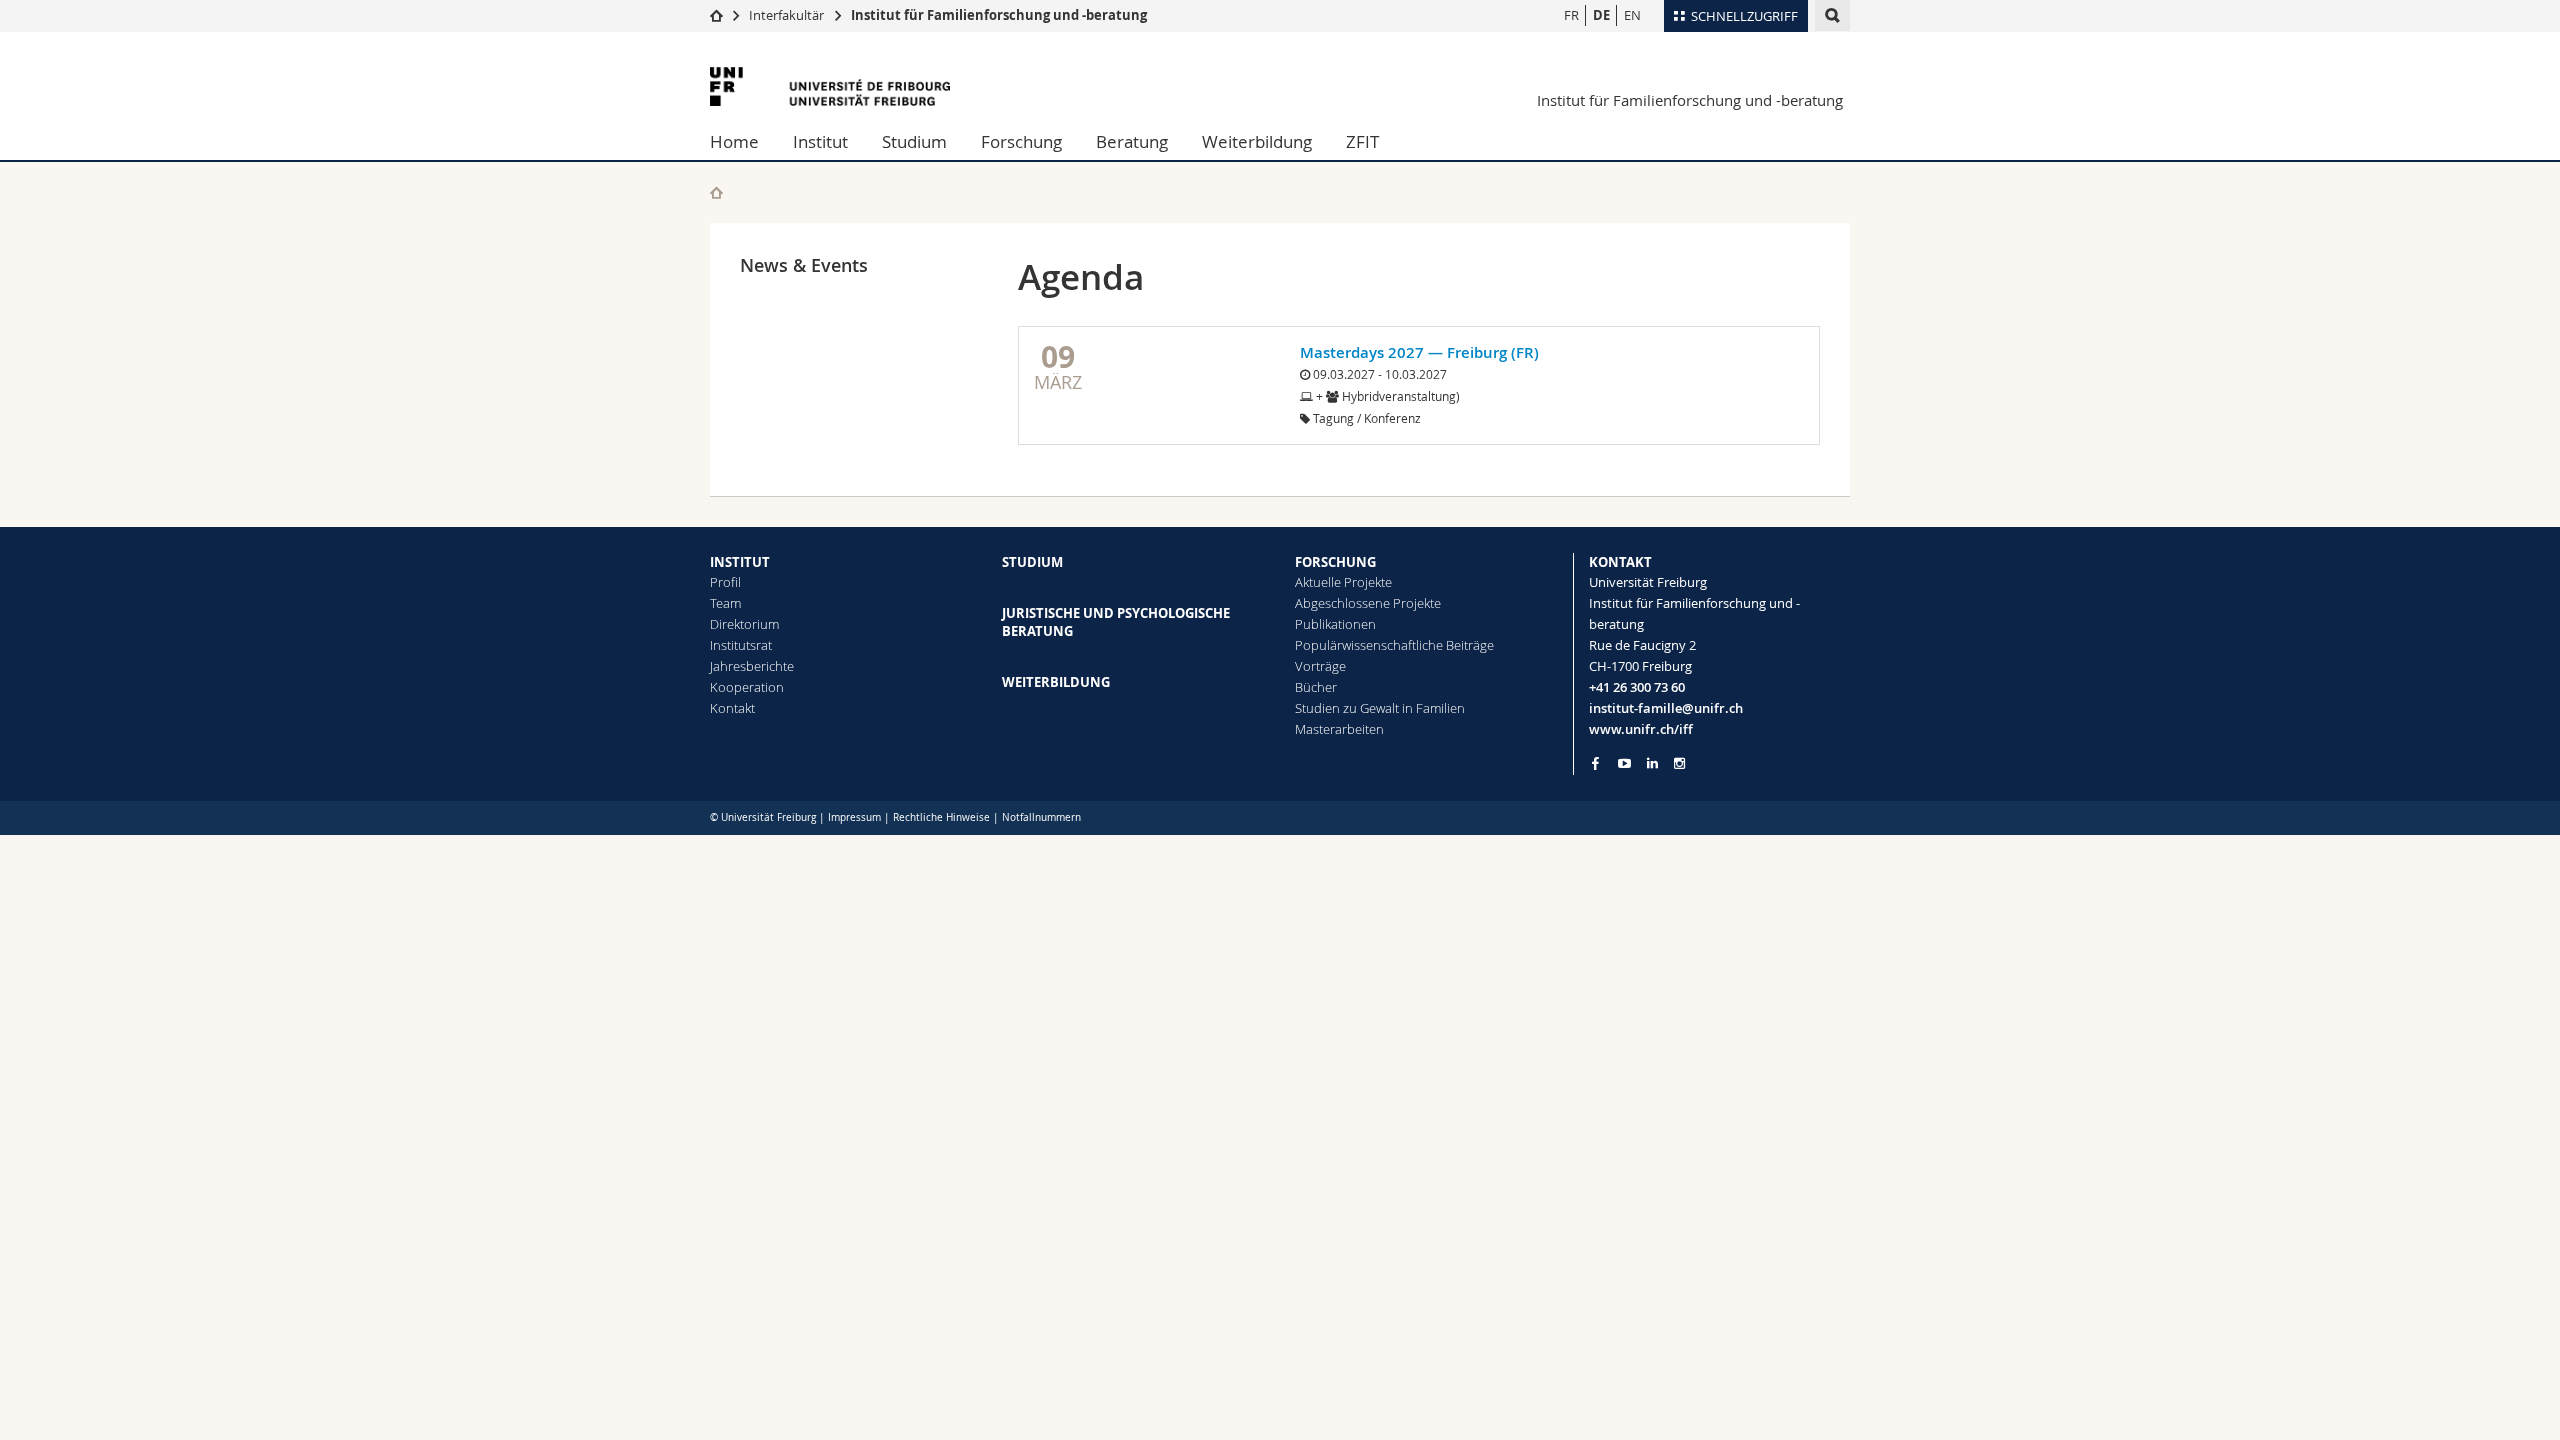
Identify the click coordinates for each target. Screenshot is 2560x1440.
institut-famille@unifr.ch (1666, 708)
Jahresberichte (752, 666)
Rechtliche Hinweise (941, 817)
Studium (914, 141)
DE (1601, 15)
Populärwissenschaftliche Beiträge (1394, 645)
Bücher (1316, 687)
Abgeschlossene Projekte (1368, 603)
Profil (725, 582)
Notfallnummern (1041, 817)
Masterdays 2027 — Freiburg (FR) (1419, 352)
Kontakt (732, 708)
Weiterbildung (1257, 141)
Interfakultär (786, 15)
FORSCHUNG (1335, 562)
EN (1632, 15)
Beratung (1132, 141)
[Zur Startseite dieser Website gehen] (716, 192)
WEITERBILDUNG (1056, 682)
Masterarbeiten (1339, 729)
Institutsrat (741, 645)
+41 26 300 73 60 (1637, 687)
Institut (820, 141)
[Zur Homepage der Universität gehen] (830, 86)
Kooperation (747, 687)
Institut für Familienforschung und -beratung (999, 15)
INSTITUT (740, 562)
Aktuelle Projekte (1343, 582)
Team (725, 603)
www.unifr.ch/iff (1641, 729)
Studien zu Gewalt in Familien (1380, 708)
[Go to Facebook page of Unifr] (1595, 763)
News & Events (804, 265)
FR (1571, 15)
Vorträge (1320, 666)
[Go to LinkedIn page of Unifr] (1652, 763)
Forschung (1021, 141)
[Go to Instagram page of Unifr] (1679, 763)
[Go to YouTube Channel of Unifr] (1624, 763)
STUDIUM (1032, 562)
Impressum (854, 817)
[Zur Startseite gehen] (716, 15)
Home (734, 141)
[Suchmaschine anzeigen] (1832, 15)
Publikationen (1335, 624)
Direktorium (744, 624)
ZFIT (1362, 141)
